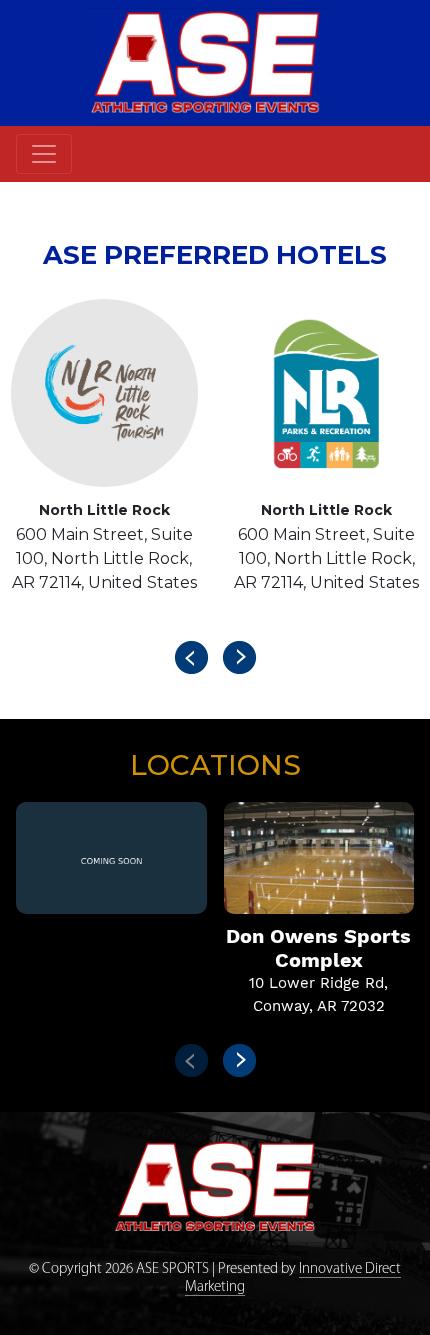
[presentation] (191, 657)
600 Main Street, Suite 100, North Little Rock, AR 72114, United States (104, 558)
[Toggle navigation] (44, 154)
